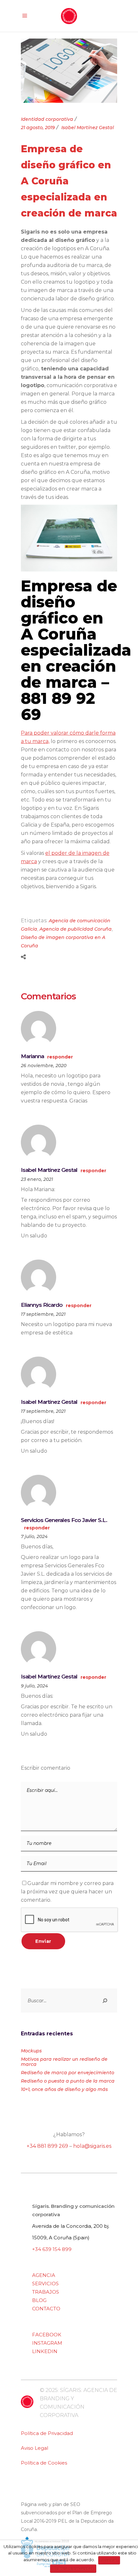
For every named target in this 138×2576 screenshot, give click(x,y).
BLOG (39, 2300)
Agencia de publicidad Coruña (76, 929)
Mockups (31, 2051)
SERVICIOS (45, 2284)
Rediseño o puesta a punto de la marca (68, 2081)
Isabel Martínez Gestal (88, 128)
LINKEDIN (45, 2351)
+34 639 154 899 (52, 2249)
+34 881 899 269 (47, 2146)
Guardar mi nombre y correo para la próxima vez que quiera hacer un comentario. (67, 1892)
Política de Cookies (44, 2463)
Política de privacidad (73, 2568)
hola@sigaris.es (92, 2146)
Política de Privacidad (47, 2433)
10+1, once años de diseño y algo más (64, 2089)
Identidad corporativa (47, 119)
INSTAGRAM (47, 2343)
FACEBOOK (47, 2335)
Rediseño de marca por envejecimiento (68, 2073)
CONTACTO (46, 2309)
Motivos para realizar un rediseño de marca (64, 2062)
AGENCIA (44, 2275)
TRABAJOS (46, 2292)
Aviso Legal (34, 2448)
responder (60, 1057)
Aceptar (109, 2560)
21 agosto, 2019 (38, 128)
